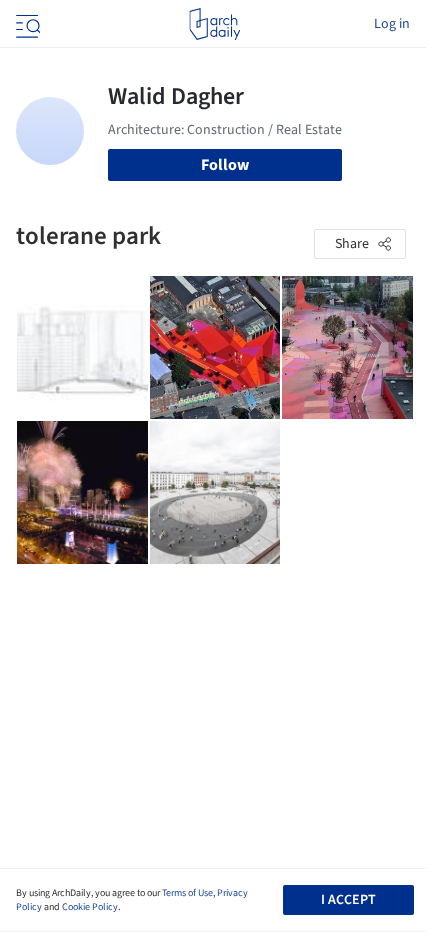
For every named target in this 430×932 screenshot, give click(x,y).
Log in (392, 24)
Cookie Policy (90, 907)
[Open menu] (26, 24)
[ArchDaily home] (214, 24)
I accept (348, 900)
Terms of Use (187, 893)
